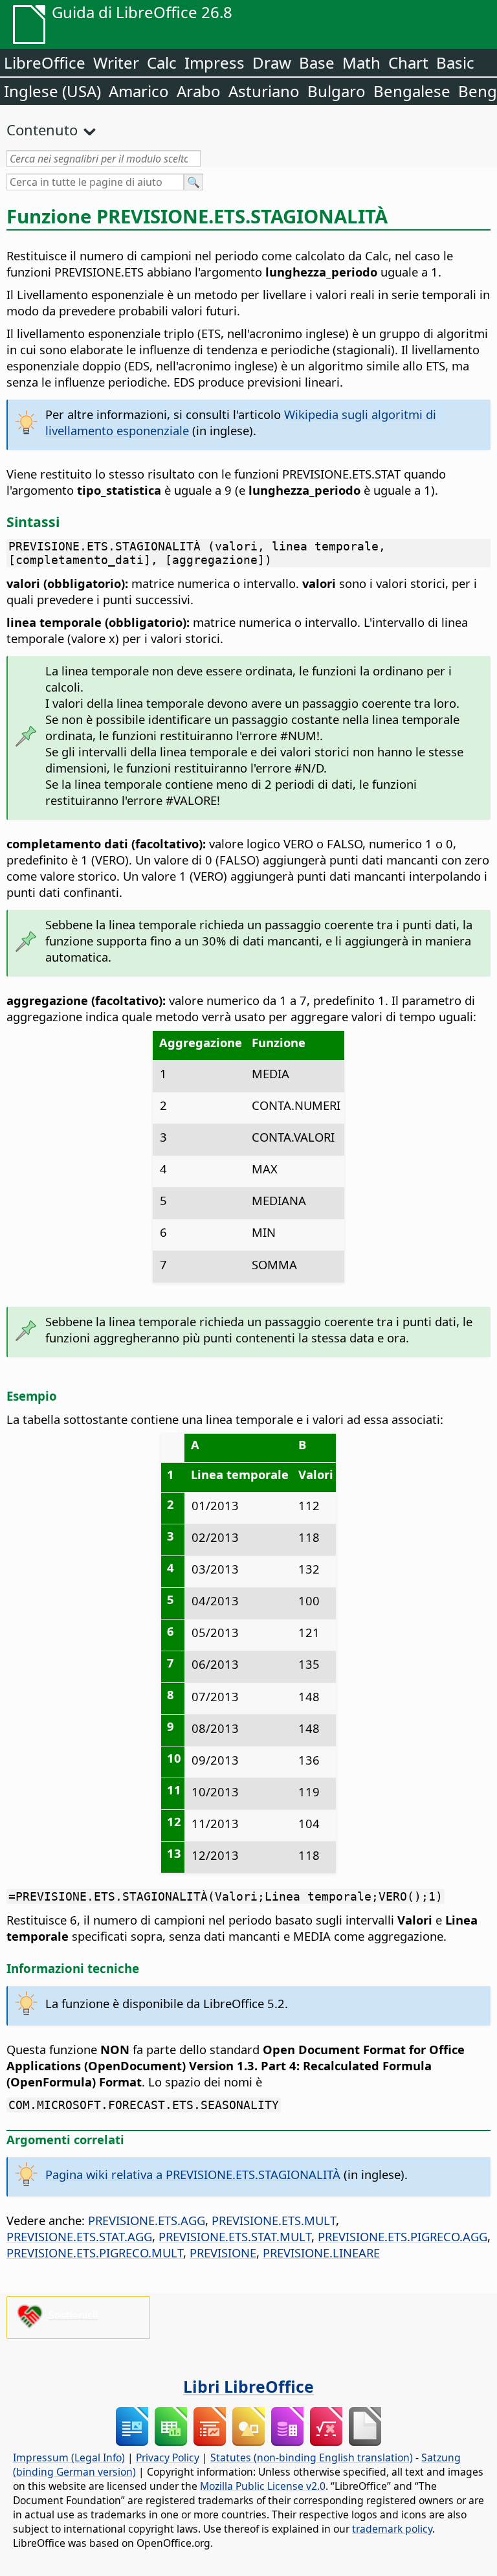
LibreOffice (45, 62)
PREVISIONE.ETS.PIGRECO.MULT (95, 2253)
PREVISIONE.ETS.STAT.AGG (79, 2236)
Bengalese (412, 91)
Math (361, 62)
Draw (272, 62)
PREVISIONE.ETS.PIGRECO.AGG (403, 2236)
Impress (215, 62)
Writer (116, 62)
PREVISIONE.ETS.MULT (274, 2220)
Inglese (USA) (52, 91)
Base (317, 62)
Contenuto (42, 130)
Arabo (199, 91)
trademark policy (392, 2529)
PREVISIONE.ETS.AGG (147, 2220)
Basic (455, 62)
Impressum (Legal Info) (69, 2457)
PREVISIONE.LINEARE (321, 2253)
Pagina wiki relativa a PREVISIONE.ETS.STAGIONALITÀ (193, 2174)
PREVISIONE (223, 2253)
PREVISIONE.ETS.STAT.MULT (235, 2236)
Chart (408, 62)
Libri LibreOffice (248, 2386)
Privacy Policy (168, 2457)
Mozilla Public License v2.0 (263, 2486)
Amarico (139, 91)
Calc (162, 62)
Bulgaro (337, 91)
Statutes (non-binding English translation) (312, 2457)
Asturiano (264, 91)
